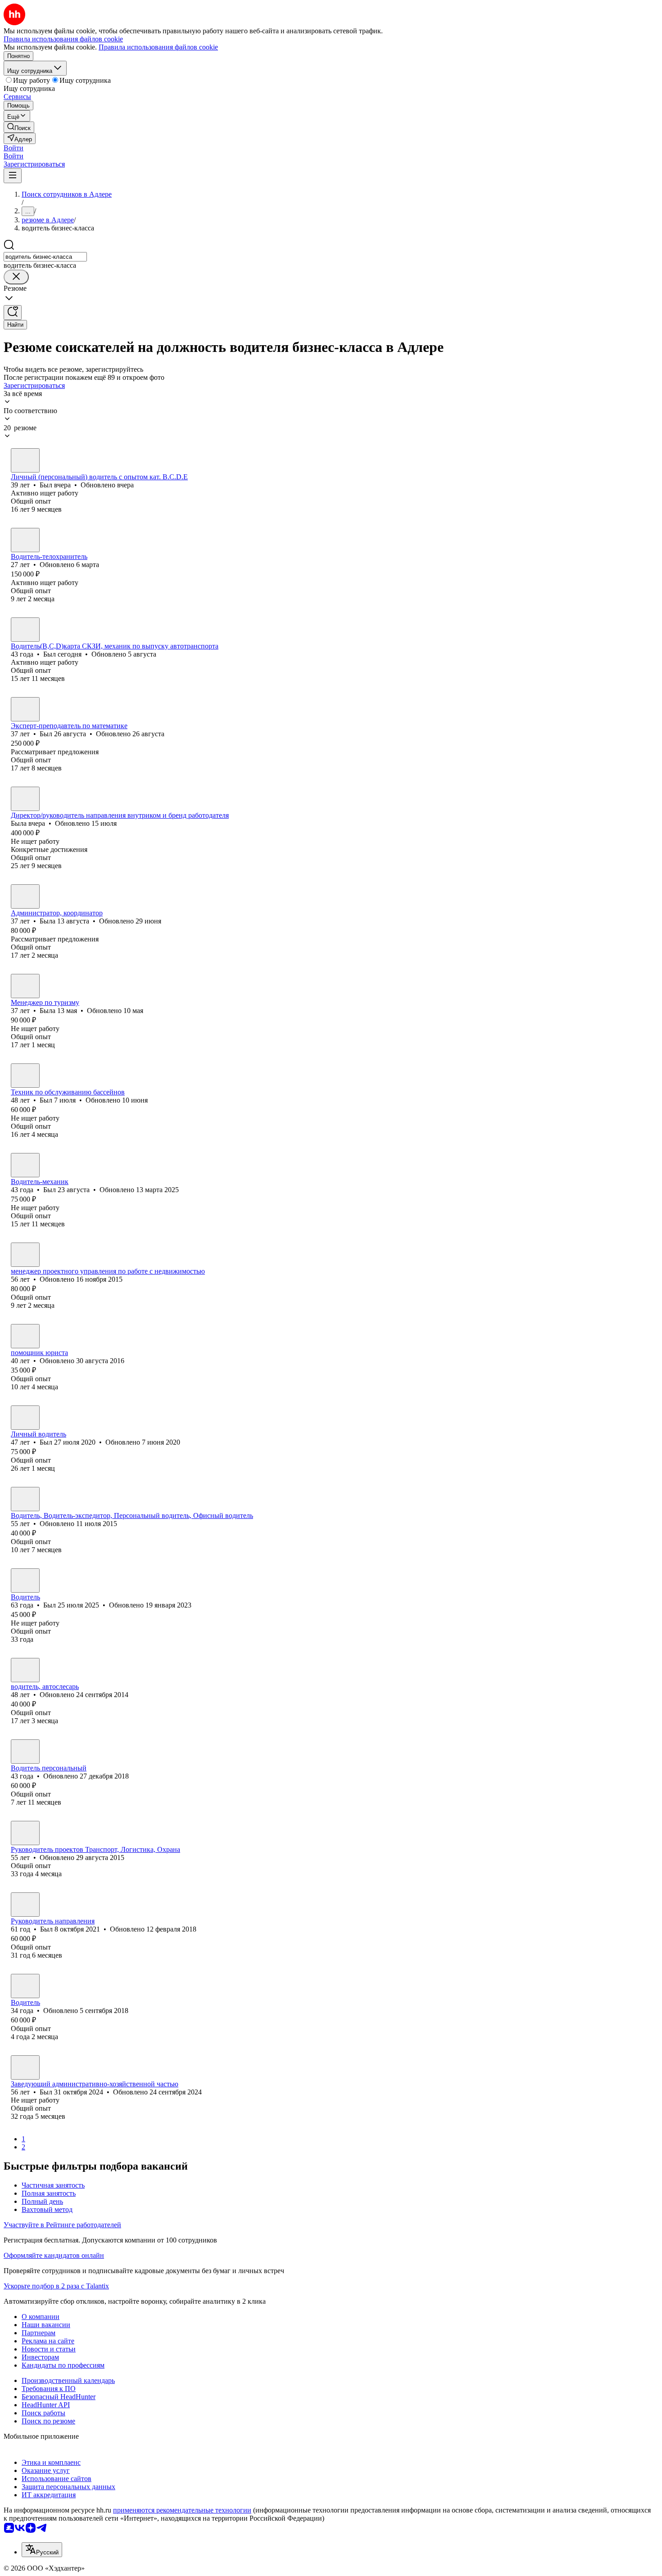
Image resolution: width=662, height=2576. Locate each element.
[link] (19, 127)
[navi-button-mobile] (13, 176)
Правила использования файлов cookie (158, 47)
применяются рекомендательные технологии (182, 2510)
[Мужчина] (25, 460)
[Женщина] (25, 799)
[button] (14, 148)
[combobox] (45, 257)
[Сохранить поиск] (13, 313)
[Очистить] (16, 277)
